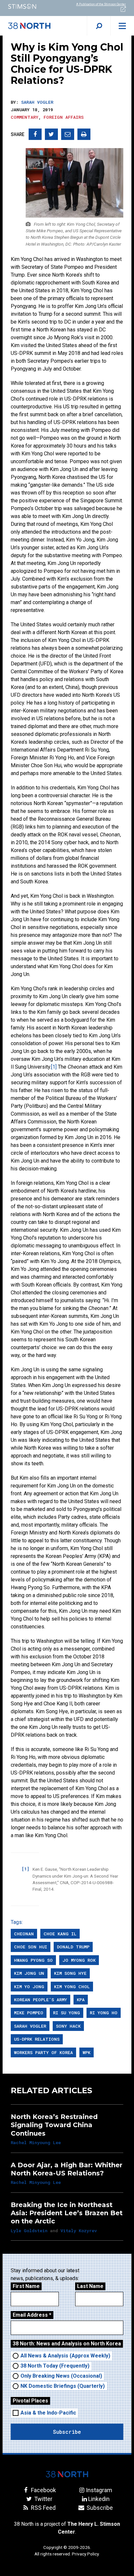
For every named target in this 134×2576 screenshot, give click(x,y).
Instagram (99, 2490)
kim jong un (29, 1973)
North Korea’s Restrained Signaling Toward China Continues (54, 2125)
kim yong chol (72, 1987)
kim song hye (70, 1973)
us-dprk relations (37, 2039)
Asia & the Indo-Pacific (48, 2413)
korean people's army (40, 2000)
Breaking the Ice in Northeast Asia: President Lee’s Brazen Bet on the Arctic (67, 2213)
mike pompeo (29, 2013)
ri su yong (67, 2013)
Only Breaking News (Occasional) (61, 2376)
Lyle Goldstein (29, 2231)
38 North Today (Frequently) (55, 2366)
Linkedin (99, 2499)
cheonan (24, 1934)
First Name (26, 2286)
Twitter (43, 2499)
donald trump (73, 1947)
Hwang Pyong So (33, 1960)
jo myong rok (79, 1960)
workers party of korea (43, 2052)
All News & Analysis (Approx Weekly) (65, 2356)
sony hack (68, 2026)
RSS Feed (43, 2508)
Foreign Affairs (64, 117)
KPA (81, 2000)
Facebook (43, 2490)
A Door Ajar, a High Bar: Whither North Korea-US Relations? (67, 2169)
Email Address (32, 2315)
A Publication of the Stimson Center (101, 4)
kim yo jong (29, 1987)
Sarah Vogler (37, 102)
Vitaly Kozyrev (79, 2231)
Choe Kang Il (60, 1934)
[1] (54, 1067)
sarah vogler (30, 2026)
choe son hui (31, 1947)
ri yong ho (104, 2013)
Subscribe (99, 2508)
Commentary (25, 117)
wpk (87, 2052)
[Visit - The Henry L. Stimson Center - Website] (33, 6)
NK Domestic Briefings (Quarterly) (63, 2386)
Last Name (90, 2286)
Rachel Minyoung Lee (36, 2142)
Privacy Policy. (86, 2554)
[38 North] (67, 2474)
